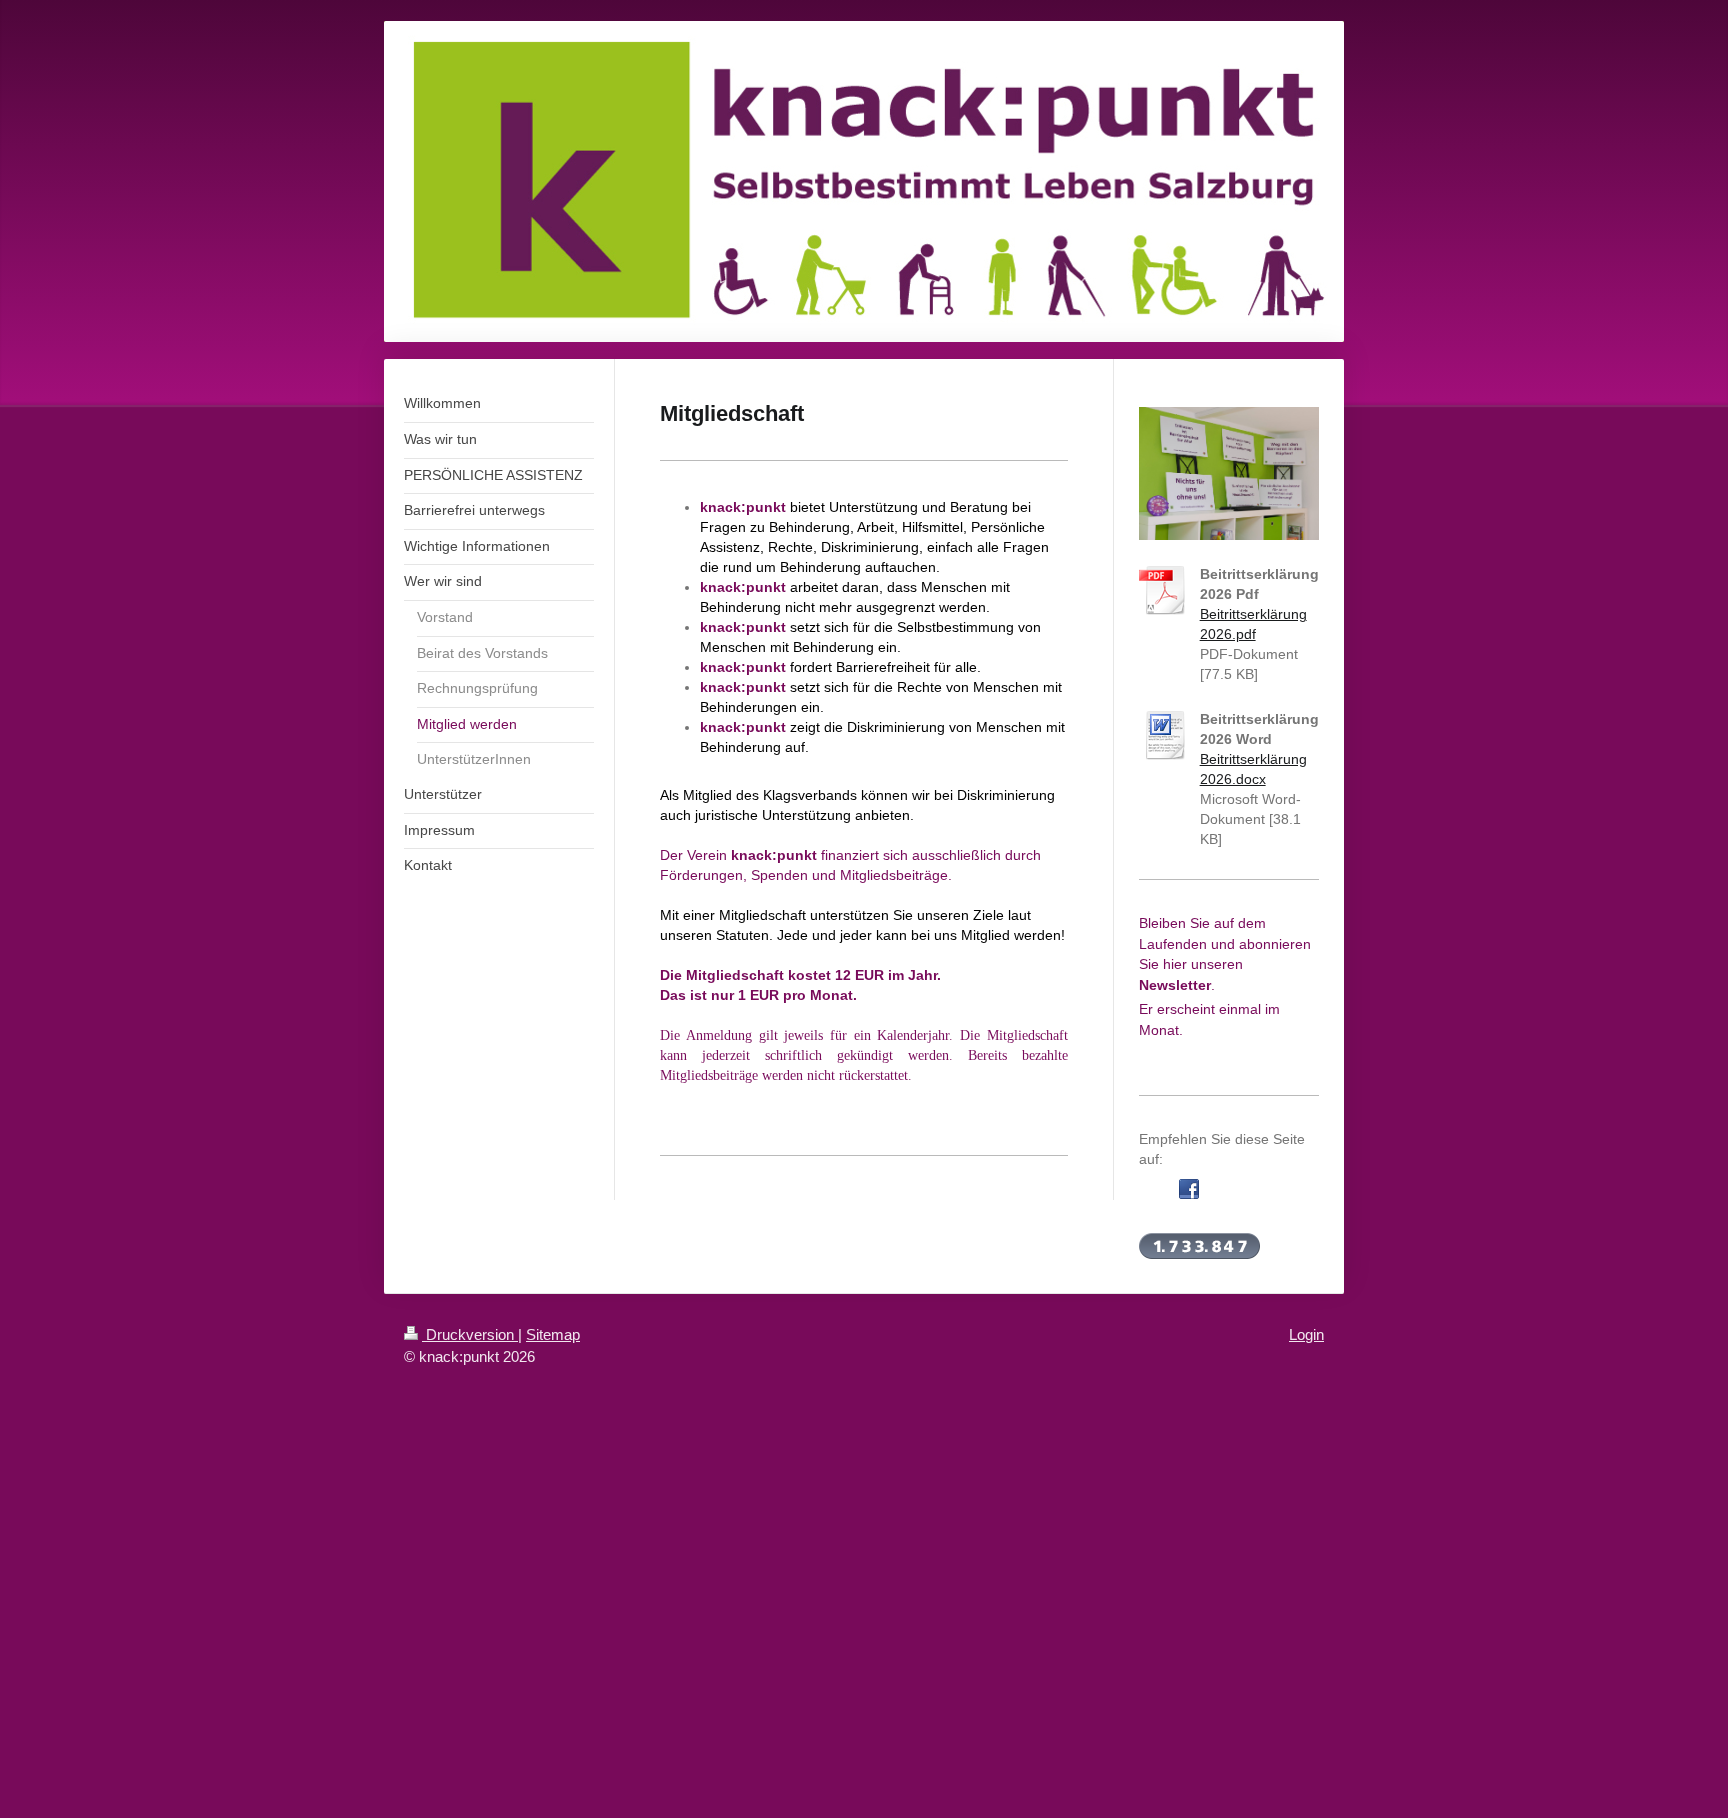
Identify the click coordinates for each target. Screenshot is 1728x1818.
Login (1306, 1334)
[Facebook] (1189, 1189)
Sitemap (553, 1334)
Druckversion (470, 1334)
